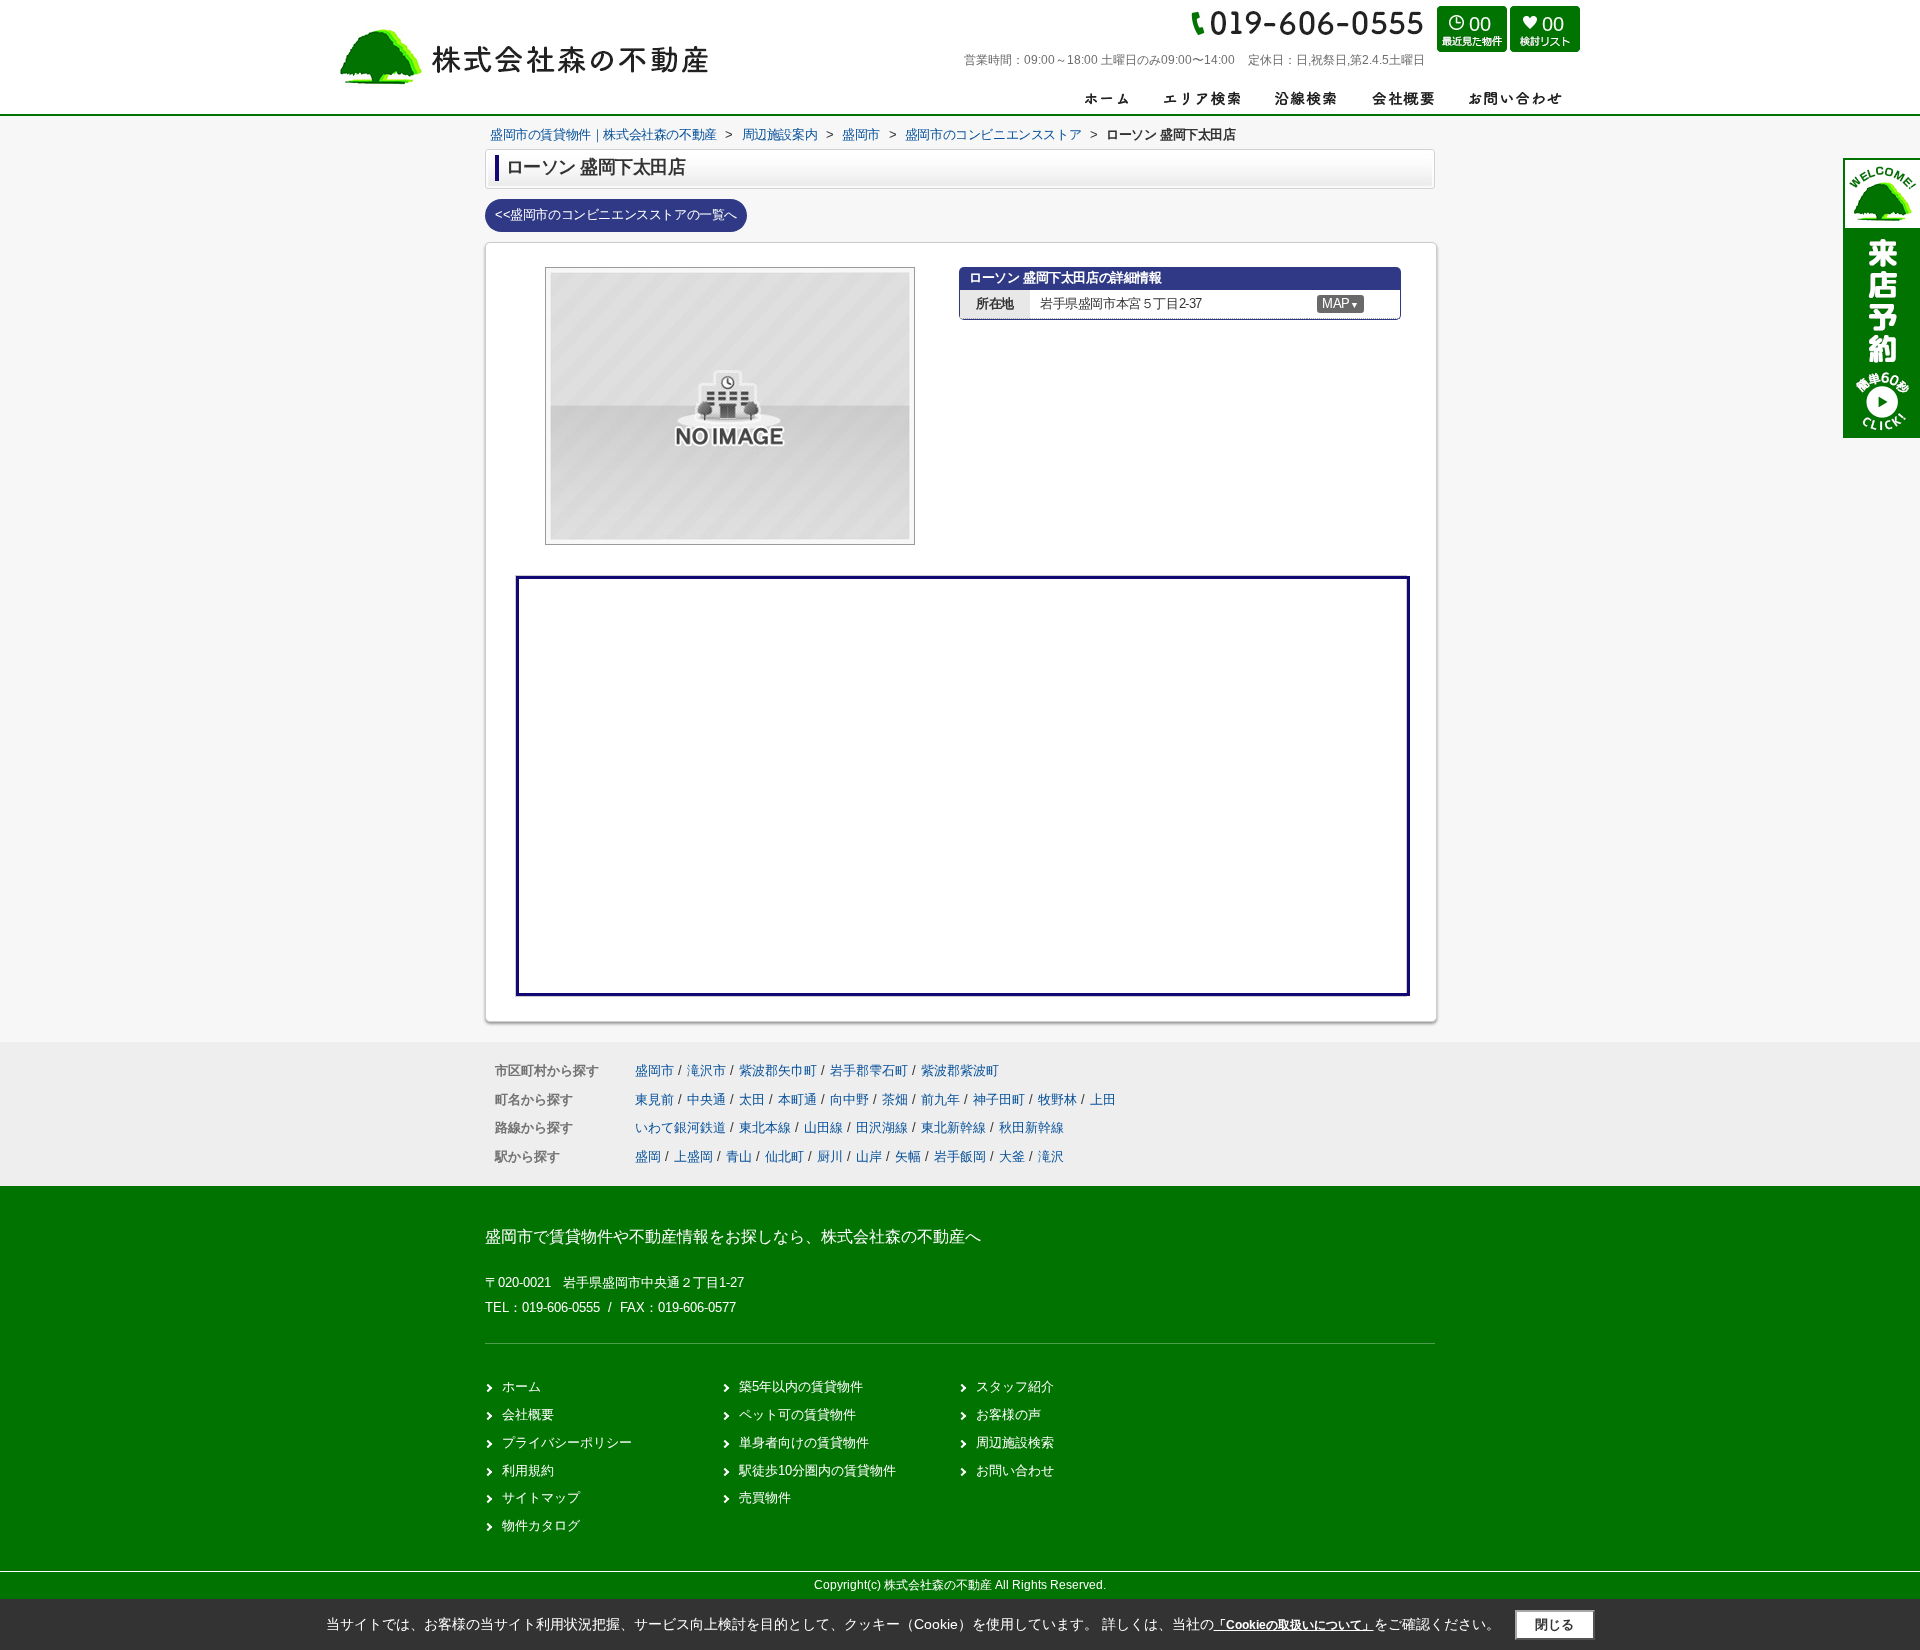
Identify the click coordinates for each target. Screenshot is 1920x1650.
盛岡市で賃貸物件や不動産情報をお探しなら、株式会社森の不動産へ (733, 1236)
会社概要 (528, 1414)
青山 (739, 1156)
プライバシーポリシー (567, 1442)
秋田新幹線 (1031, 1127)
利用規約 (528, 1470)
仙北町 (784, 1156)
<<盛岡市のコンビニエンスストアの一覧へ (616, 214)
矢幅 (908, 1156)
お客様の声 (1008, 1414)
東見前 (656, 1099)
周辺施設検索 (1015, 1442)
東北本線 (767, 1127)
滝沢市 (706, 1070)
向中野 (851, 1099)
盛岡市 (654, 1070)
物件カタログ (541, 1525)
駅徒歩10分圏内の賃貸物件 (817, 1470)
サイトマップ (541, 1497)
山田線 (825, 1127)
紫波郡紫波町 (960, 1070)
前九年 (942, 1099)
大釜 (1012, 1156)
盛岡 (648, 1156)
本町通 (799, 1099)
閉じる (1554, 1624)
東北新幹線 (955, 1127)
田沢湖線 (884, 1127)
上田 (1103, 1099)
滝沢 (1051, 1156)
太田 (754, 1099)
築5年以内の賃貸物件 (801, 1386)
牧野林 (1059, 1099)
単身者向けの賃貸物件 (804, 1442)
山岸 (869, 1156)
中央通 (708, 1099)
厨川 (830, 1156)
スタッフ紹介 (1015, 1386)
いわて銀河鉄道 (682, 1127)
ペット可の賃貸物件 (797, 1414)
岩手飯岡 (960, 1156)
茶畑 (897, 1099)
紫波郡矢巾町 (778, 1070)
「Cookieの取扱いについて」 (1294, 1625)
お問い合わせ (1015, 1470)
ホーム (521, 1386)
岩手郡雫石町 (869, 1070)
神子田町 (1001, 1099)
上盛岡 (693, 1156)
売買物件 (765, 1497)
